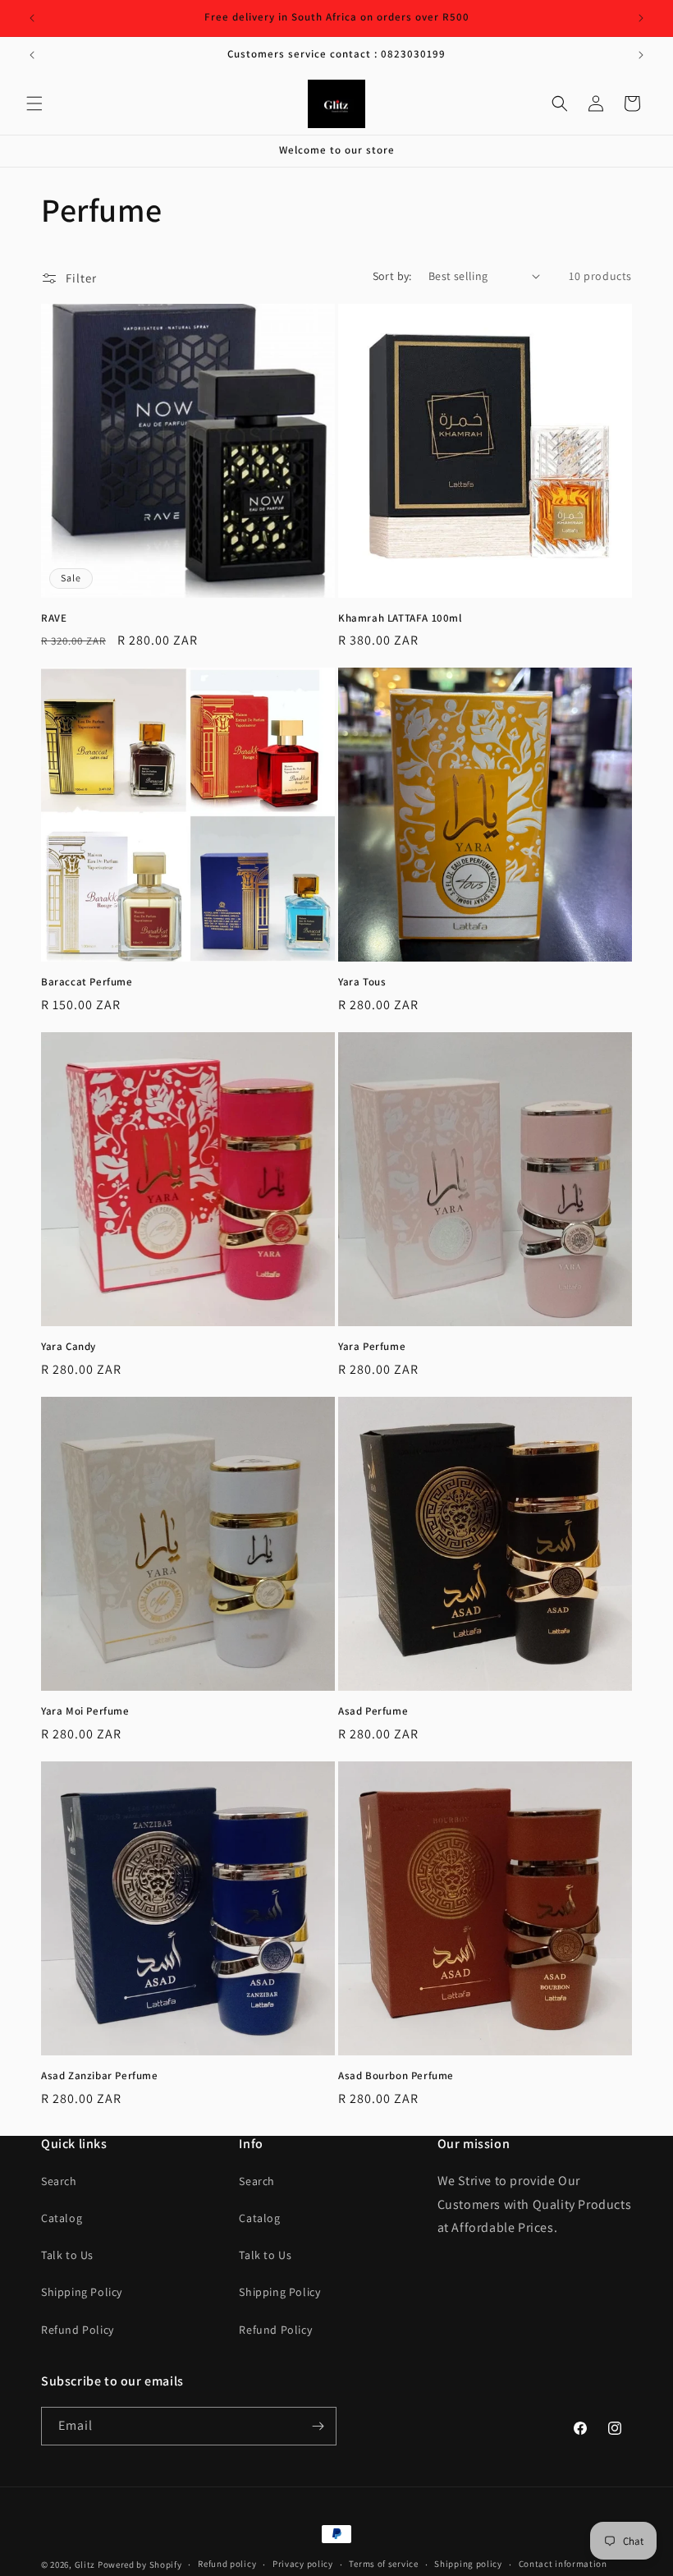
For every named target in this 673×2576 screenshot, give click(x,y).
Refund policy (227, 2564)
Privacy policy (303, 2564)
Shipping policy (468, 2564)
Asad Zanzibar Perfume (100, 2076)
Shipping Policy (82, 2292)
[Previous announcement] (32, 18)
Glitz (85, 2565)
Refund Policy (78, 2330)
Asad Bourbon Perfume (396, 2076)
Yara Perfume (372, 1347)
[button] (34, 103)
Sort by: (392, 276)
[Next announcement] (641, 18)
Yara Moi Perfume (85, 1711)
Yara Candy (69, 1347)
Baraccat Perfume (87, 982)
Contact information (563, 2564)
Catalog (62, 2218)
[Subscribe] (318, 2426)
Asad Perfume (373, 1711)
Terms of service (383, 2564)
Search (59, 2181)
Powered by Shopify (140, 2565)
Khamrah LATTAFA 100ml (400, 618)
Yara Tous (362, 982)
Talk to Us (67, 2255)
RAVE (54, 618)
